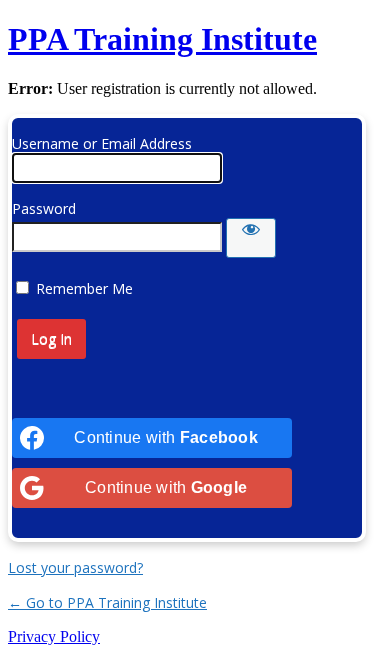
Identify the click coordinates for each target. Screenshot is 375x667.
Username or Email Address (102, 143)
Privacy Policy (54, 636)
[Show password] (251, 238)
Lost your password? (75, 567)
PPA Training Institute (162, 39)
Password (44, 208)
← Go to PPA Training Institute (107, 602)
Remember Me (84, 288)
